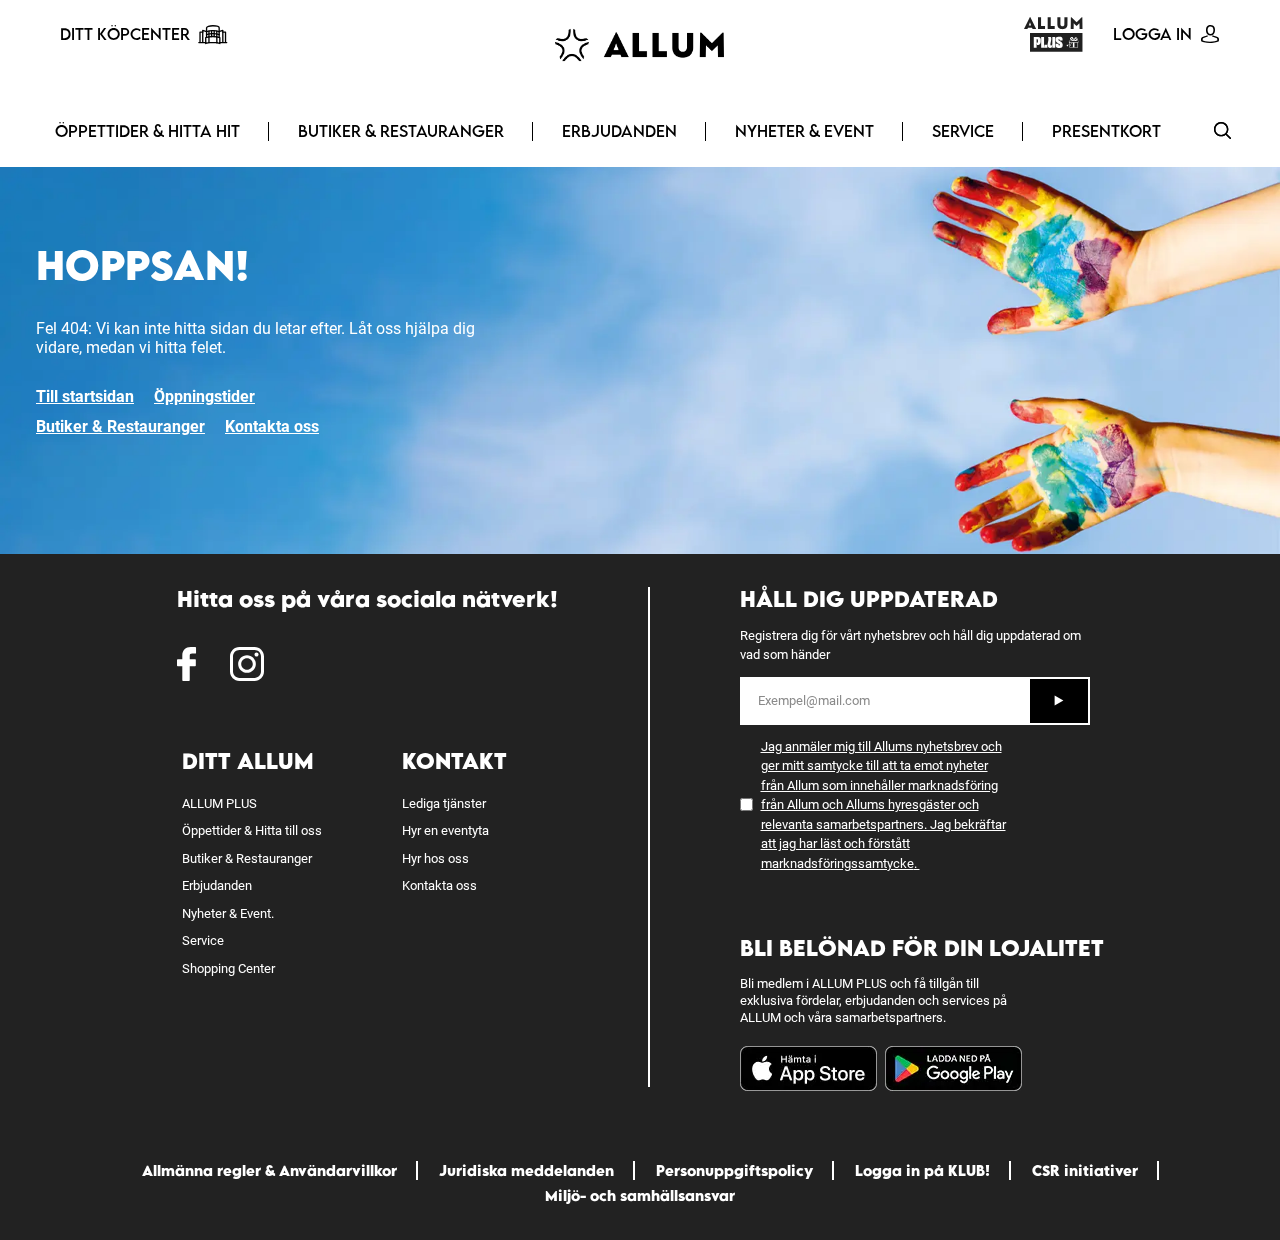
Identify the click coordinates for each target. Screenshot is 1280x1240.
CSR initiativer (1085, 1170)
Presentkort (1106, 131)
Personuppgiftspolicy (734, 1170)
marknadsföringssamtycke (837, 863)
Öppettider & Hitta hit (147, 131)
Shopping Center (228, 968)
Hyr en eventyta (445, 830)
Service (963, 131)
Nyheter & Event (804, 131)
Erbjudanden (619, 131)
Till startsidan (85, 396)
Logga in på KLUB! (922, 1170)
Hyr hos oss (435, 858)
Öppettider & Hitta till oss (252, 830)
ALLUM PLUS (219, 803)
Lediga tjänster (444, 803)
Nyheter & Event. (228, 913)
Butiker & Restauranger (401, 131)
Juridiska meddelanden (526, 1170)
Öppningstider (204, 396)
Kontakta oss (272, 426)
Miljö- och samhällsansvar (640, 1195)
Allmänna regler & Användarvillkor (269, 1170)
